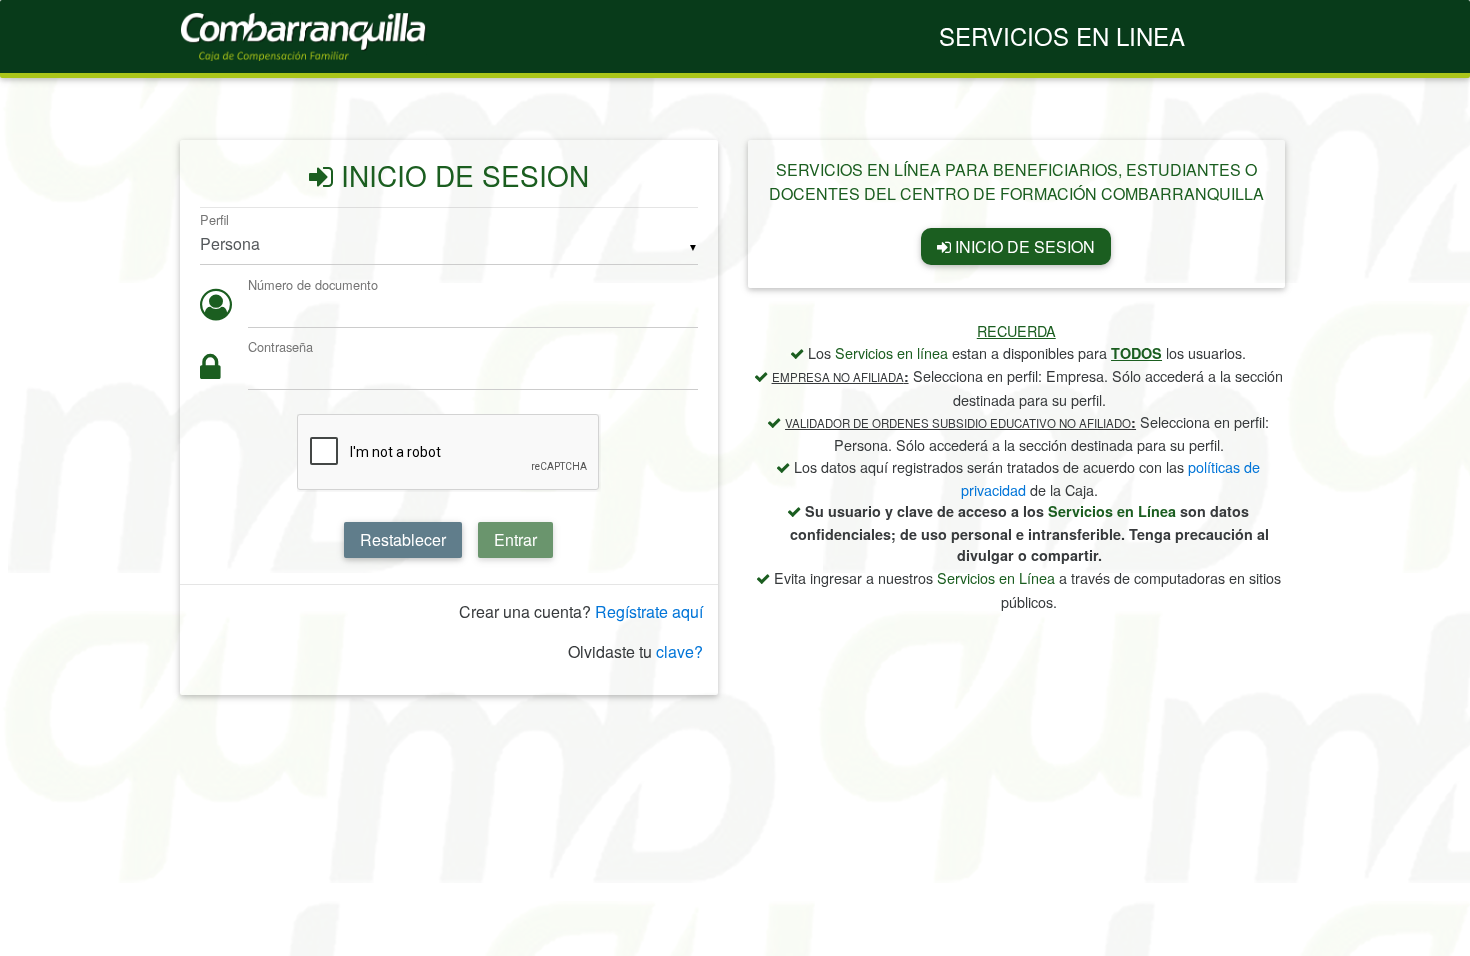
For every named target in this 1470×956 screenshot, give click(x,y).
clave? (679, 651)
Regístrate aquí (649, 611)
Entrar (515, 539)
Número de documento (313, 284)
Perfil (214, 219)
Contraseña (280, 347)
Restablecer (403, 539)
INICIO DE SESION (1023, 246)
